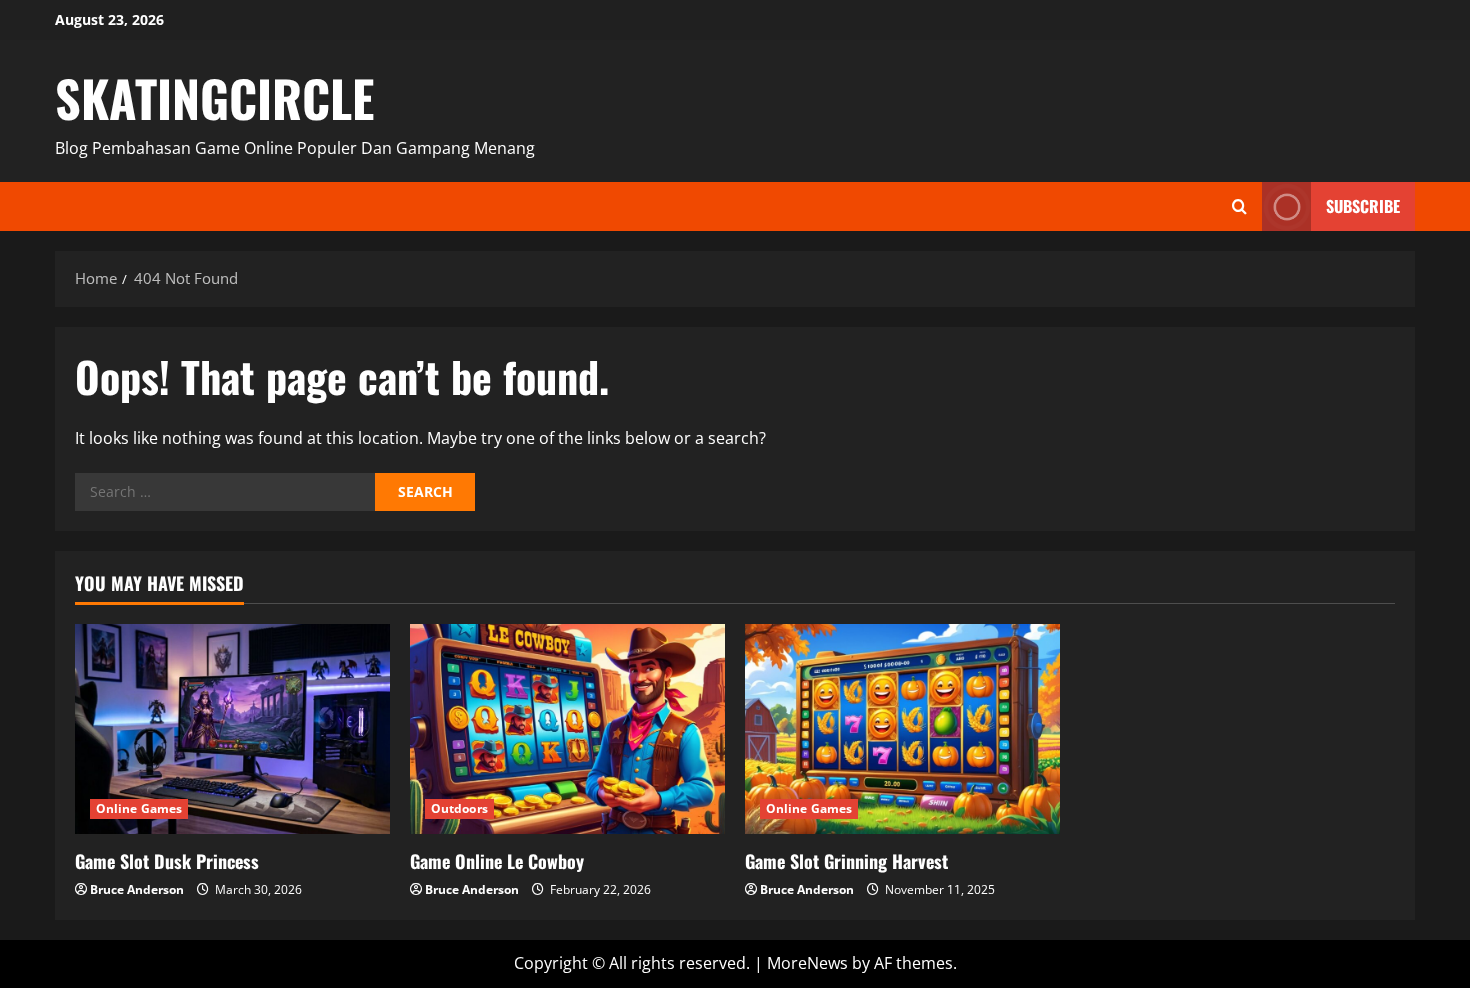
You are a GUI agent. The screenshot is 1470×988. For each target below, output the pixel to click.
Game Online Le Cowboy (497, 861)
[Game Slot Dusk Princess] (232, 729)
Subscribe (1363, 206)
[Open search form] (1239, 206)
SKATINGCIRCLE (214, 97)
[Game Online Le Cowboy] (567, 729)
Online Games (139, 808)
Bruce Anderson (137, 889)
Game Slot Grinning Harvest (846, 861)
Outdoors (459, 808)
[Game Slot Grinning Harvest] (902, 729)
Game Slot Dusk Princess (167, 861)
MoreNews (807, 963)
